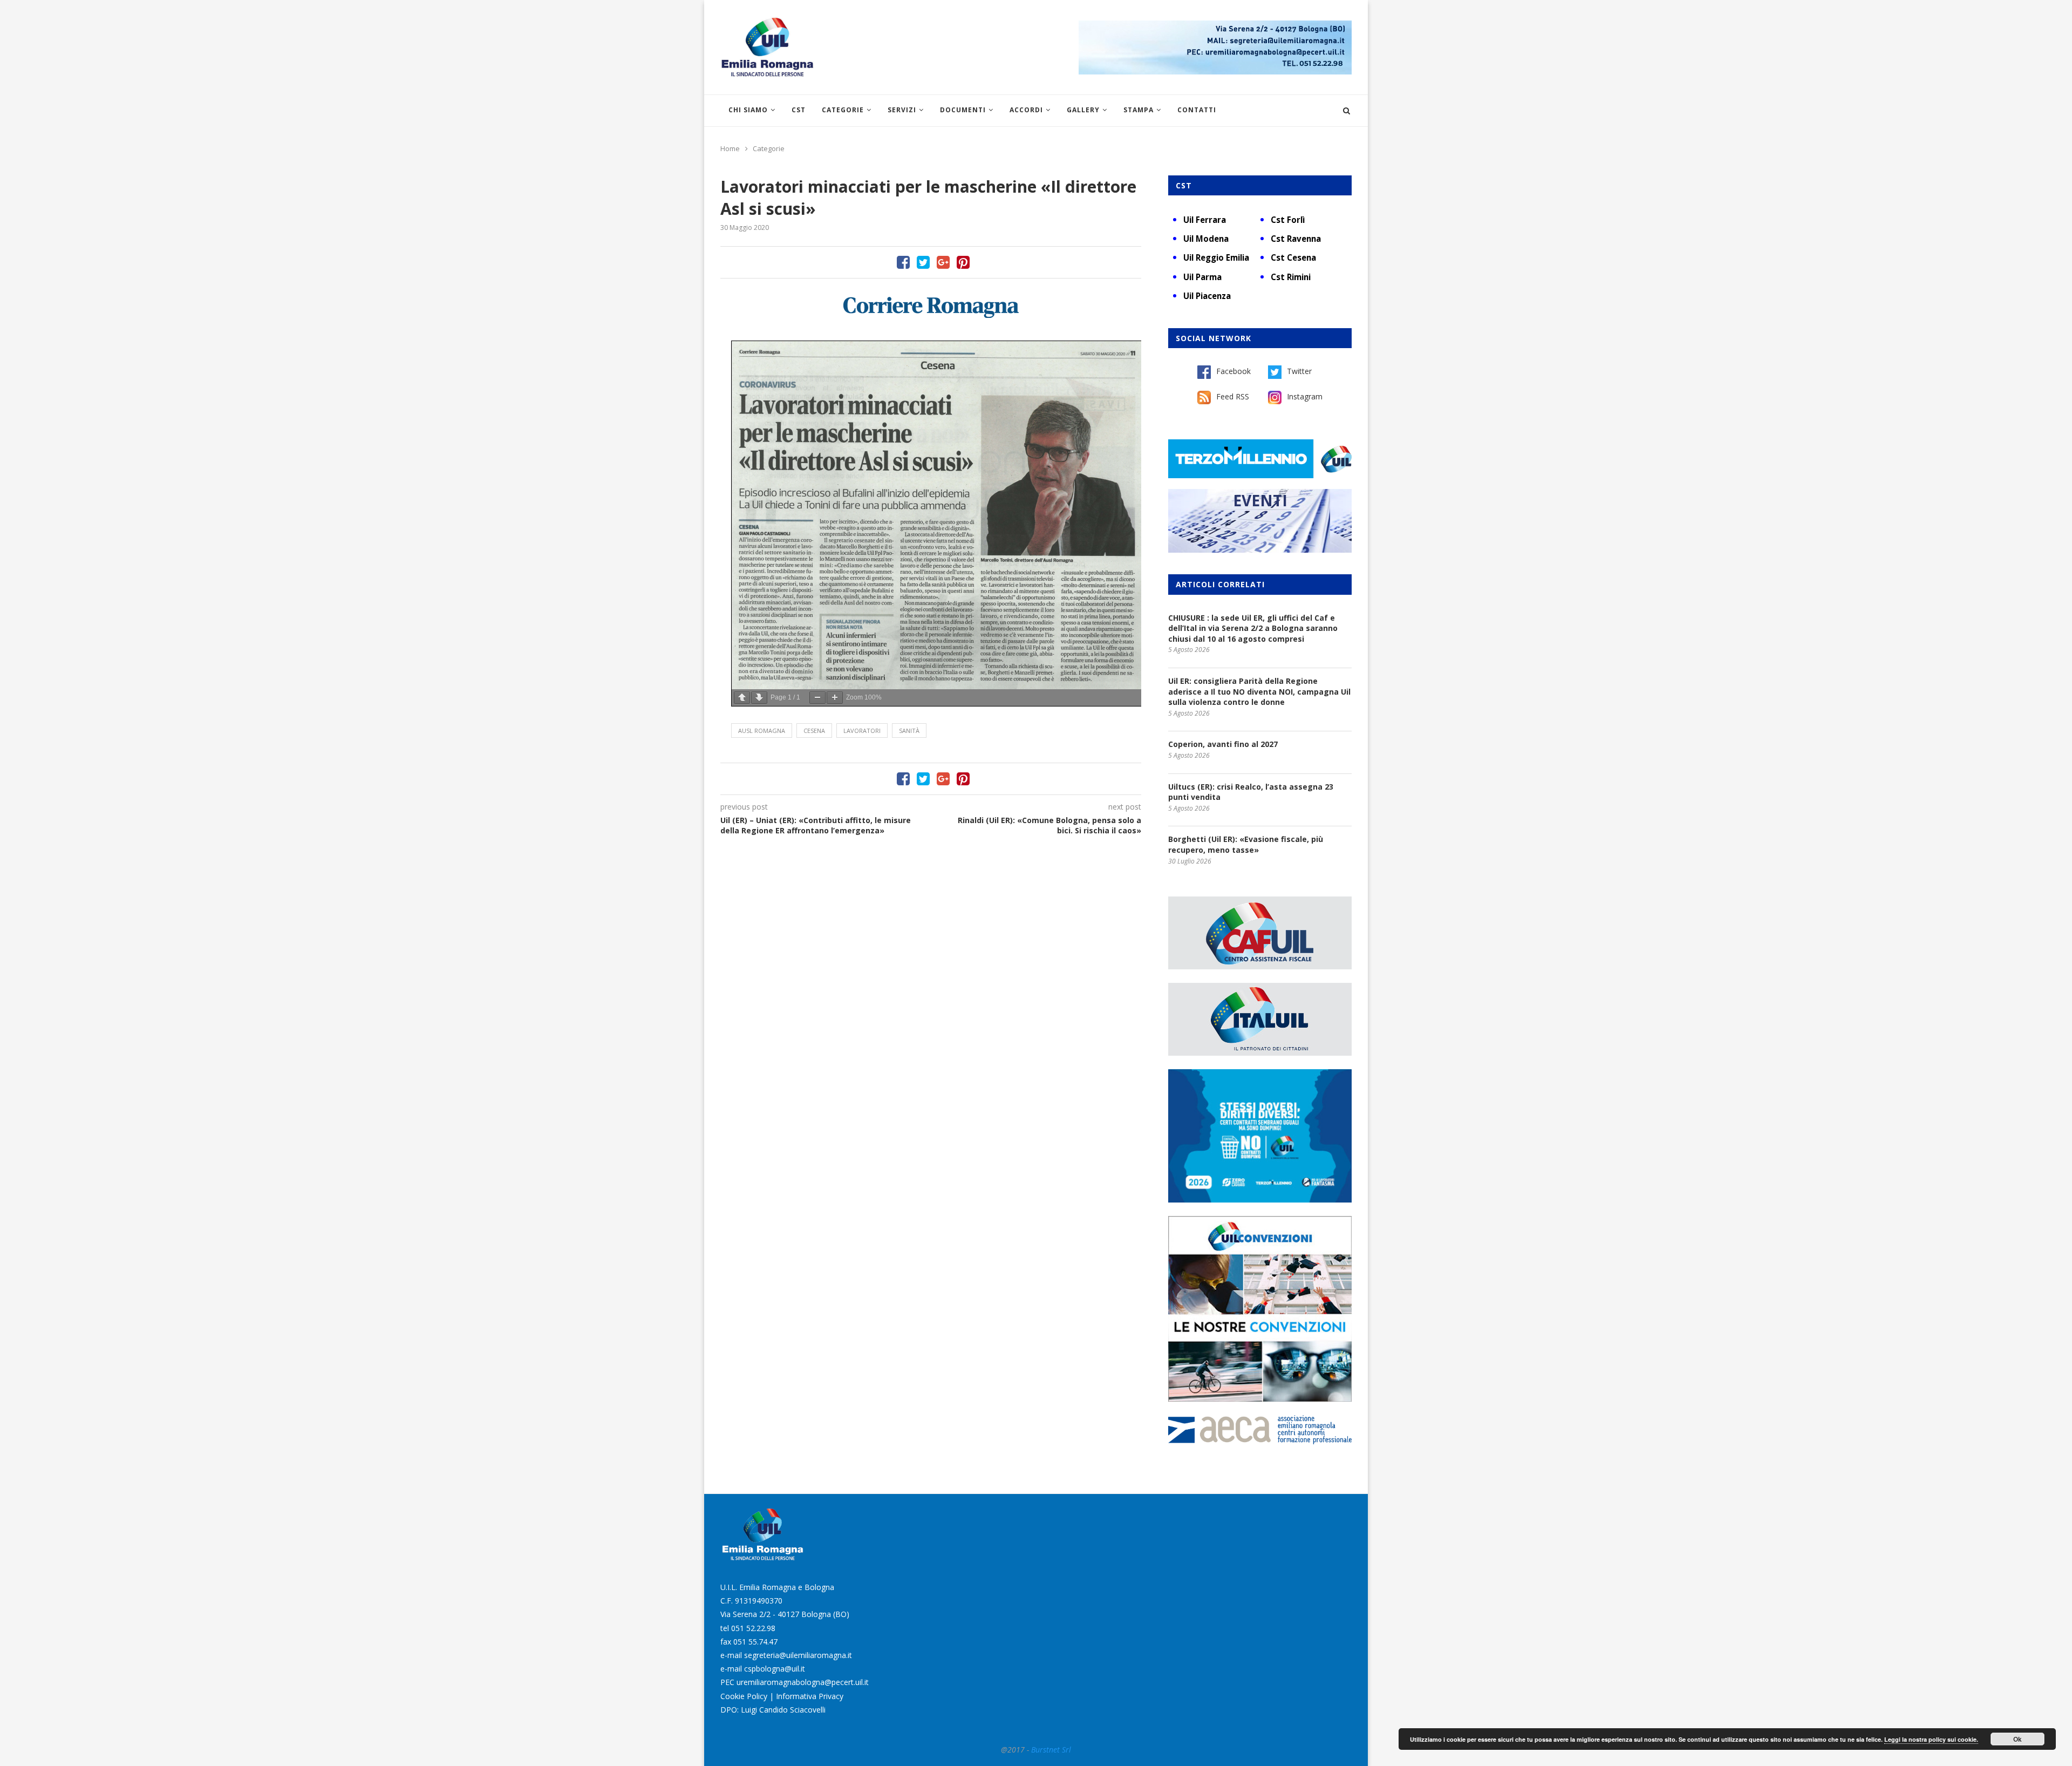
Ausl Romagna (762, 731)
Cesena (814, 731)
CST (799, 110)
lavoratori (862, 731)
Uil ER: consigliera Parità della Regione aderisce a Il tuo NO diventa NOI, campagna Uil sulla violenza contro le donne (1259, 691)
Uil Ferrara (1205, 220)
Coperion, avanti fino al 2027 (1223, 744)
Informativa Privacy (810, 1696)
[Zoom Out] (817, 698)
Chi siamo (748, 110)
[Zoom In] (835, 698)
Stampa (1139, 110)
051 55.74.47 (755, 1642)
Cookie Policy (744, 1696)
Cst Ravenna (1296, 239)
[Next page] (759, 698)
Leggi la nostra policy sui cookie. (1931, 1739)
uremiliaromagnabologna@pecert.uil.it (803, 1682)
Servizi (902, 110)
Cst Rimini (1291, 277)
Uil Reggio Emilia (1216, 257)
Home (730, 148)
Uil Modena (1206, 239)
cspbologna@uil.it (775, 1669)
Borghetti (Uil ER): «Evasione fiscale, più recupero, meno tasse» (1246, 844)
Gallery (1083, 110)
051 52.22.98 (753, 1628)
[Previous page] (742, 698)
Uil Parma (1202, 277)
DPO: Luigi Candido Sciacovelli (773, 1710)
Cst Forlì (1288, 220)
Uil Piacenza (1207, 296)
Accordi (1026, 110)
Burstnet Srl (1051, 1750)
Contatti (1197, 110)
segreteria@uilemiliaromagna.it (798, 1655)
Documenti (963, 110)
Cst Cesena (1293, 257)
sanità (909, 731)
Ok (2018, 1739)
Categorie (843, 110)
